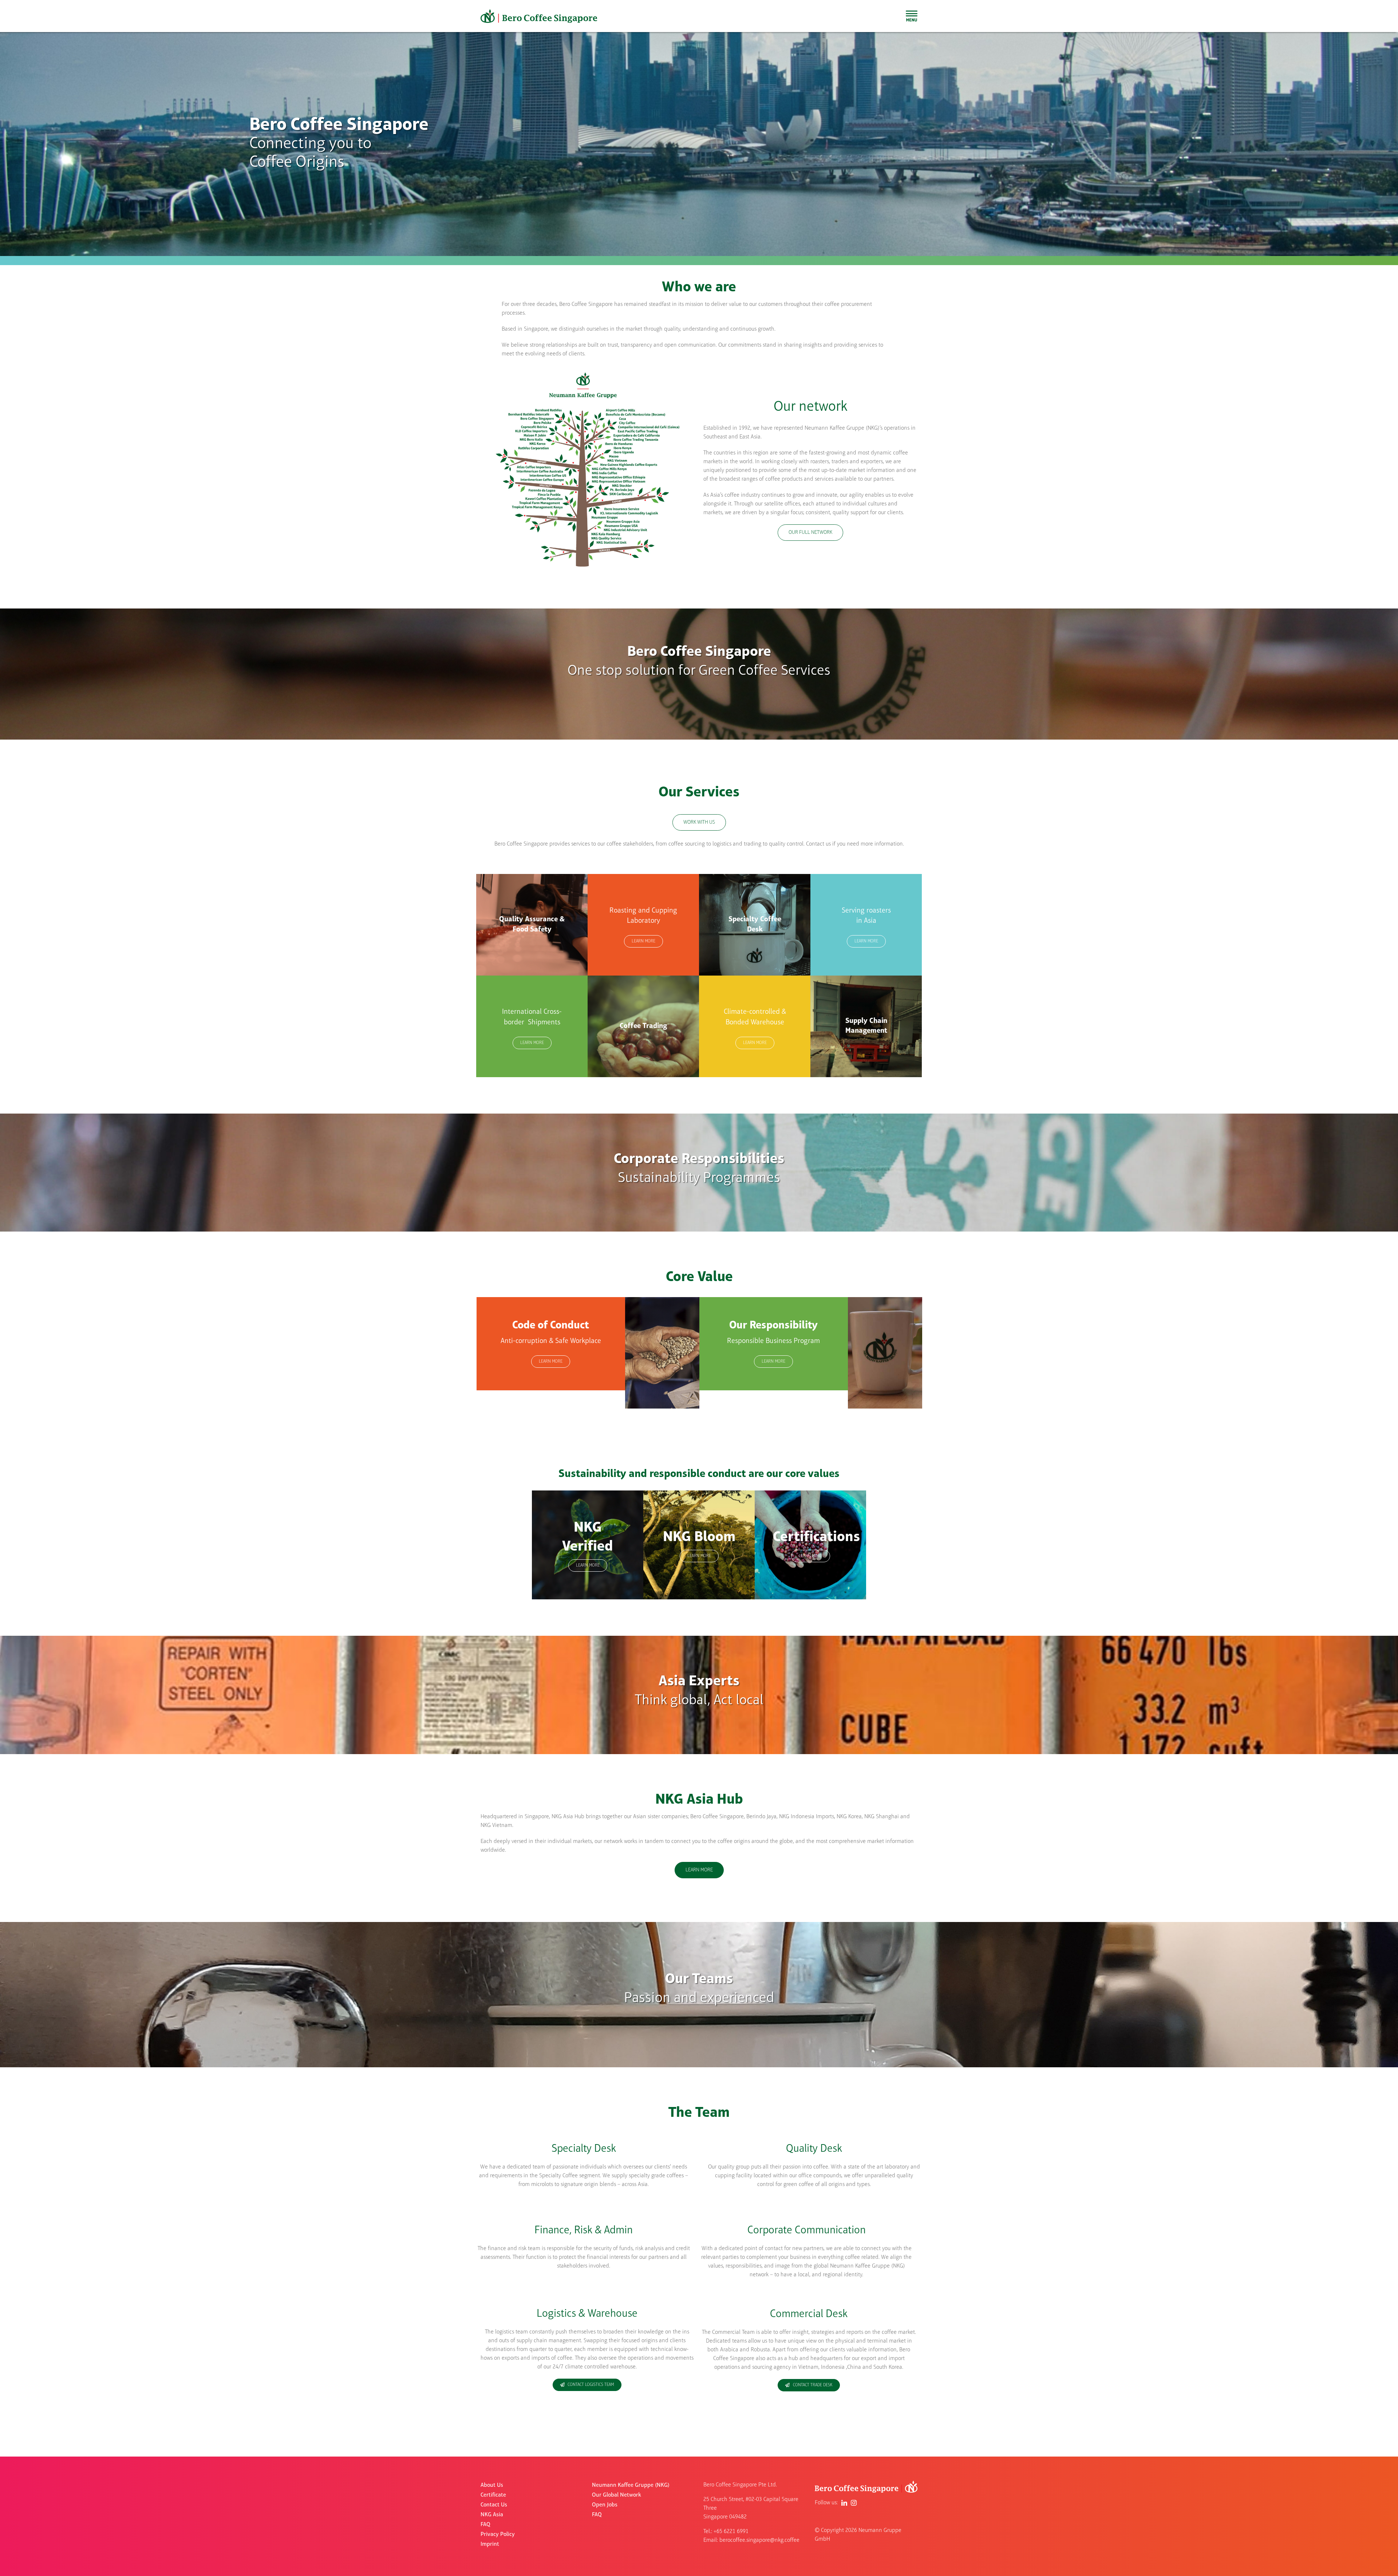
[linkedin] (844, 2503)
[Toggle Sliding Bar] (912, 16)
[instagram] (854, 2503)
